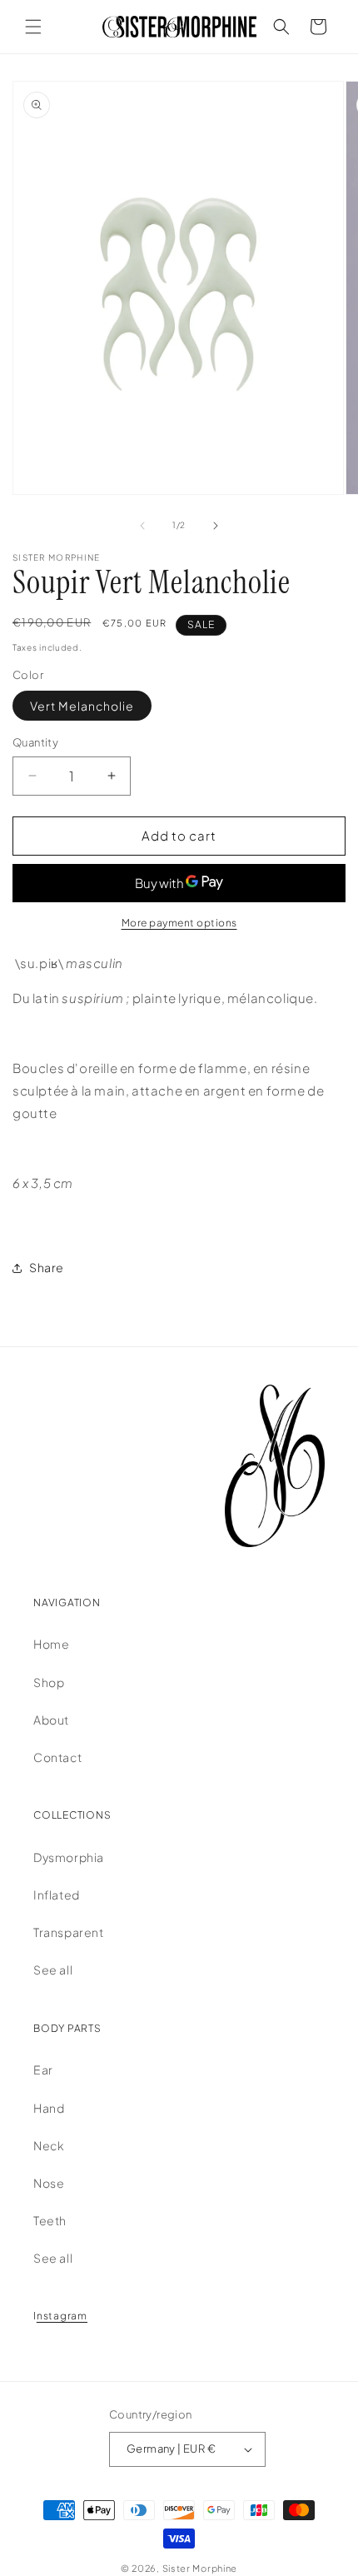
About (51, 1720)
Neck (49, 2145)
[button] (33, 27)
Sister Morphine (200, 2568)
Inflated (57, 1895)
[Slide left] (142, 526)
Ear (43, 2069)
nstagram (62, 2316)
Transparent (69, 1932)
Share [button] (47, 1267)
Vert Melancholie (82, 706)
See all (53, 1969)
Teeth (50, 2220)
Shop (49, 1682)
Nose (49, 2183)
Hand (49, 2108)
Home (51, 1644)
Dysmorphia (69, 1857)
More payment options (179, 923)
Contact (57, 1757)
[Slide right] (216, 526)
